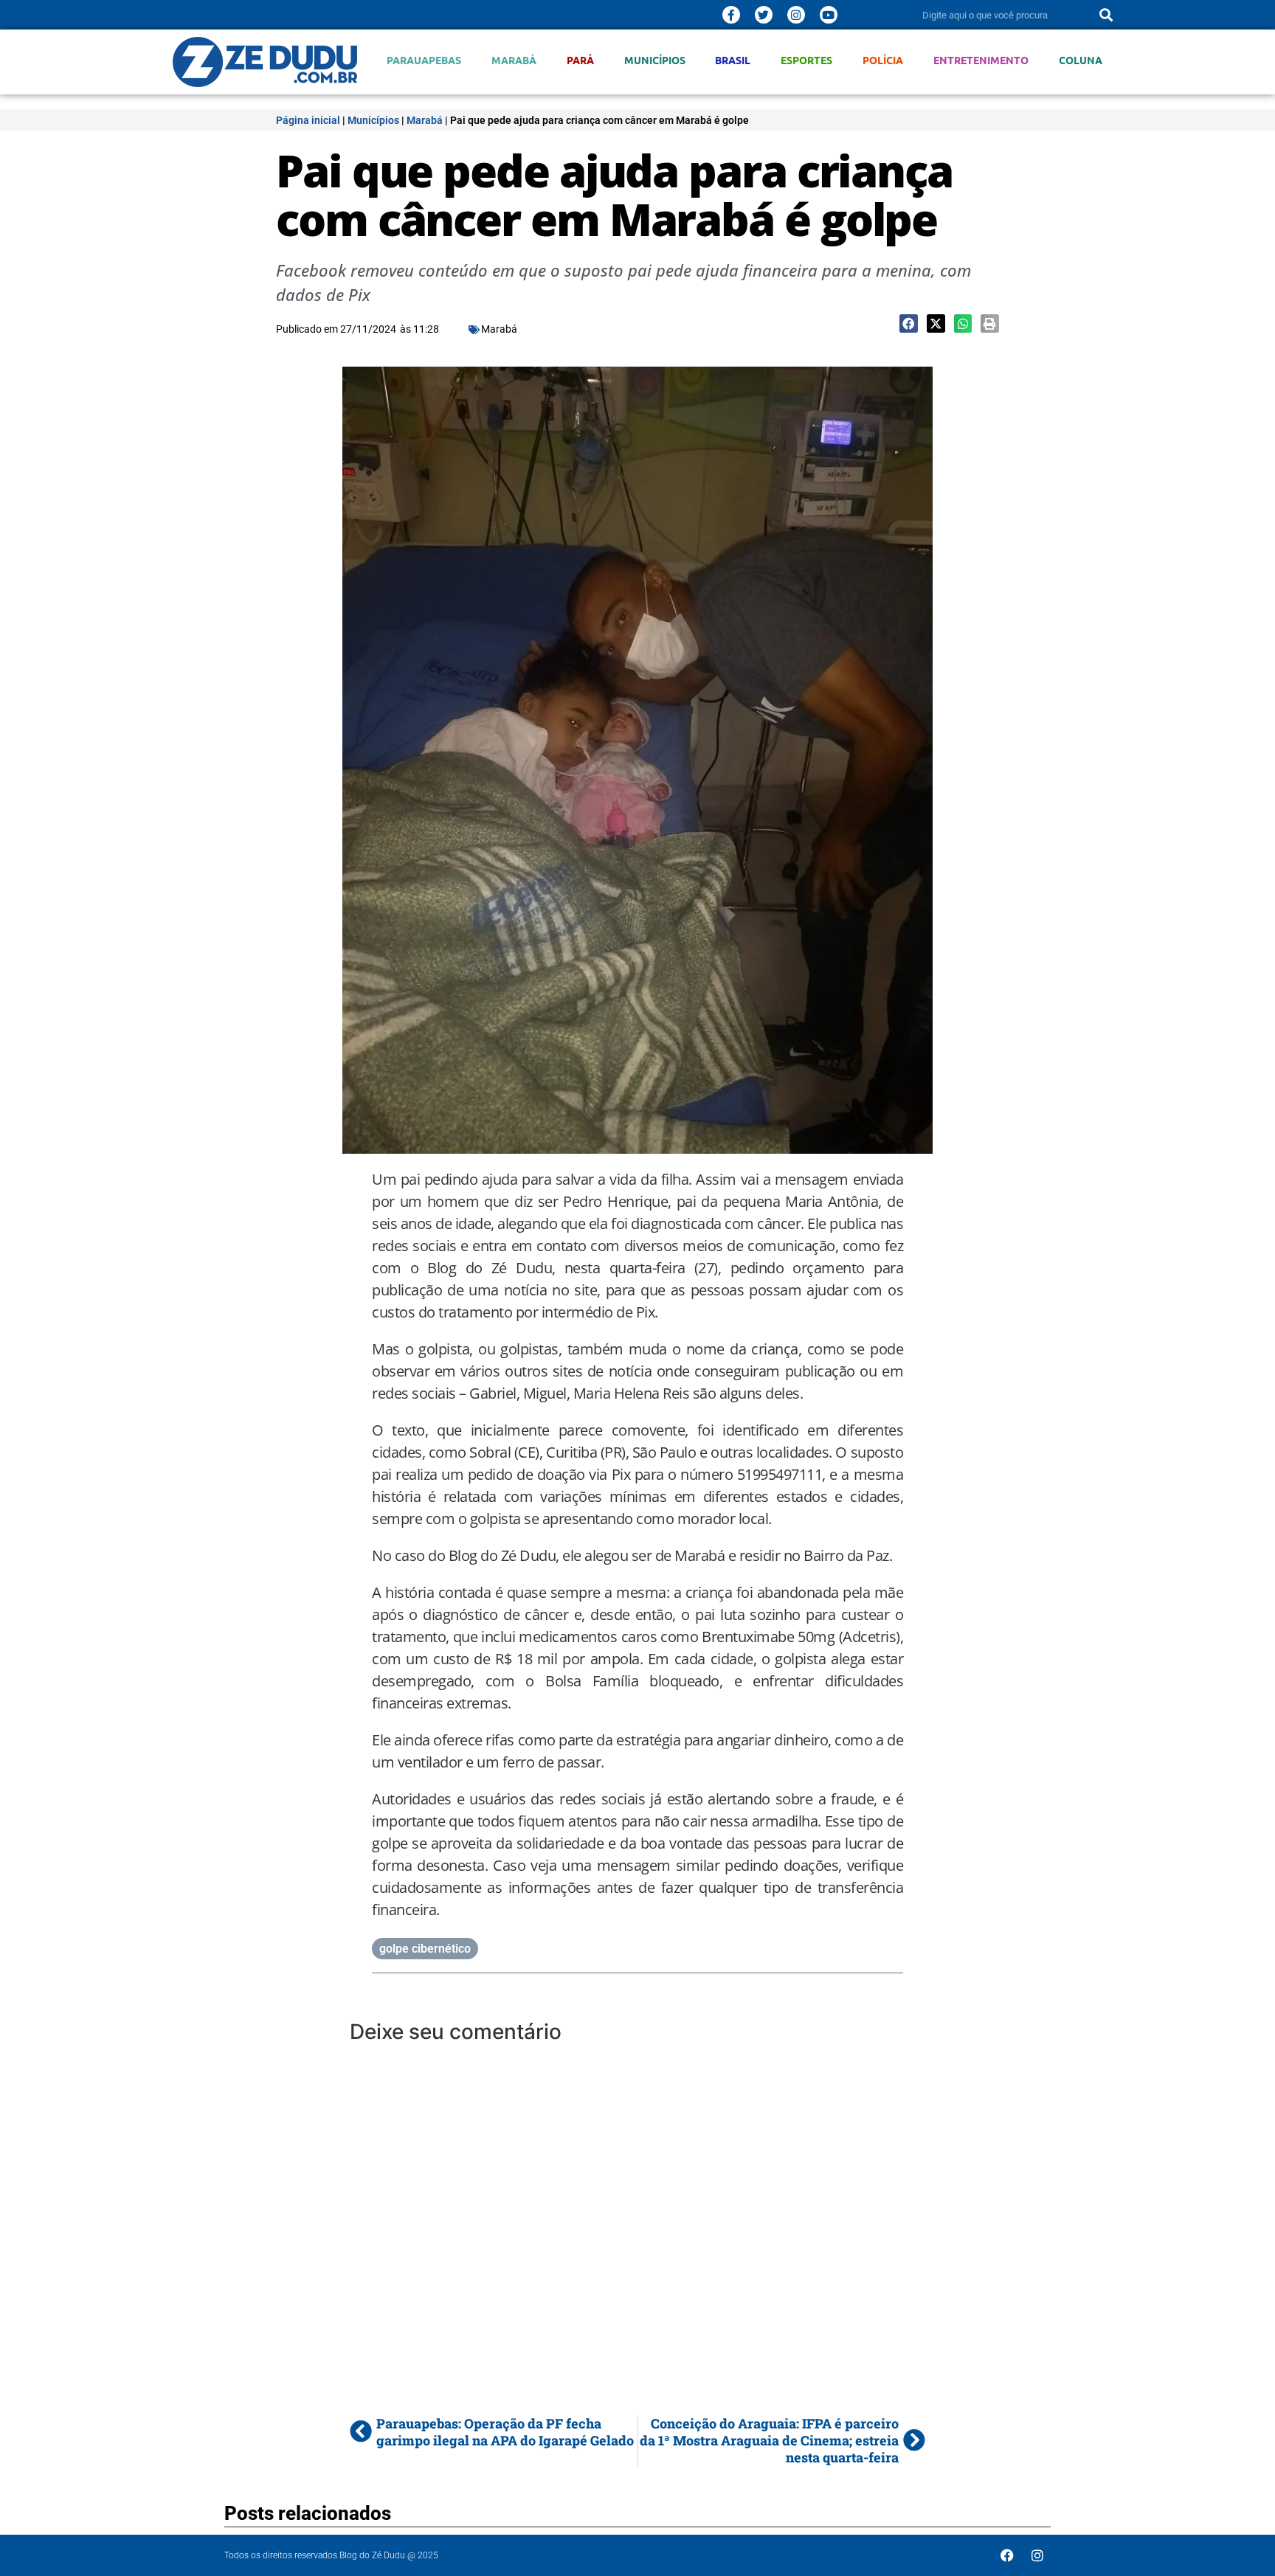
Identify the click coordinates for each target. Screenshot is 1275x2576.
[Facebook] (1007, 2555)
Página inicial (308, 120)
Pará (580, 60)
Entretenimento (981, 60)
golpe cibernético (425, 1949)
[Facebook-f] (731, 15)
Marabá (514, 60)
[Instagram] (796, 15)
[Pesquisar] (1106, 15)
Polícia (883, 60)
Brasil (733, 60)
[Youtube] (829, 15)
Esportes (806, 60)
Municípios (655, 60)
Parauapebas (424, 60)
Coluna (1081, 60)
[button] (909, 323)
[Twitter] (764, 15)
